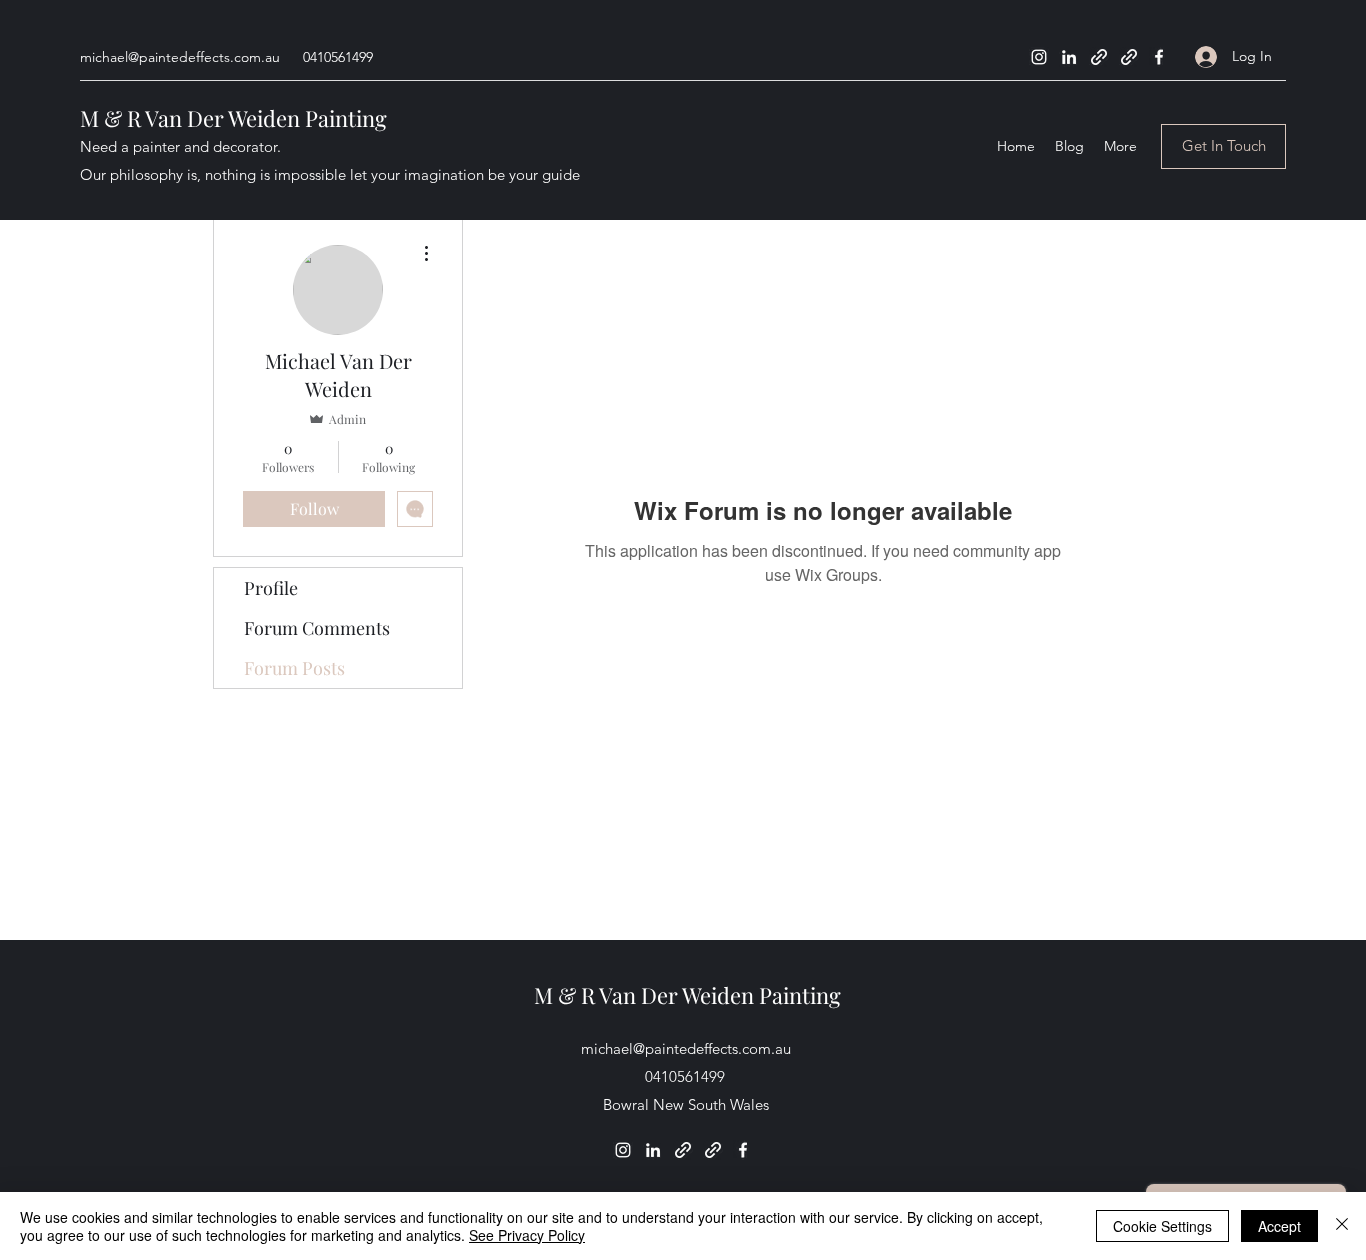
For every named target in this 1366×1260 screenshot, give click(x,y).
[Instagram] (1039, 57)
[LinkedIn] (1069, 57)
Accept (1279, 1226)
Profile (271, 588)
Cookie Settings (1162, 1226)
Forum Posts (294, 668)
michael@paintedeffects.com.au (180, 57)
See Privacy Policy (527, 1235)
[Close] (1342, 1226)
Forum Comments (317, 628)
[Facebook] (1159, 57)
